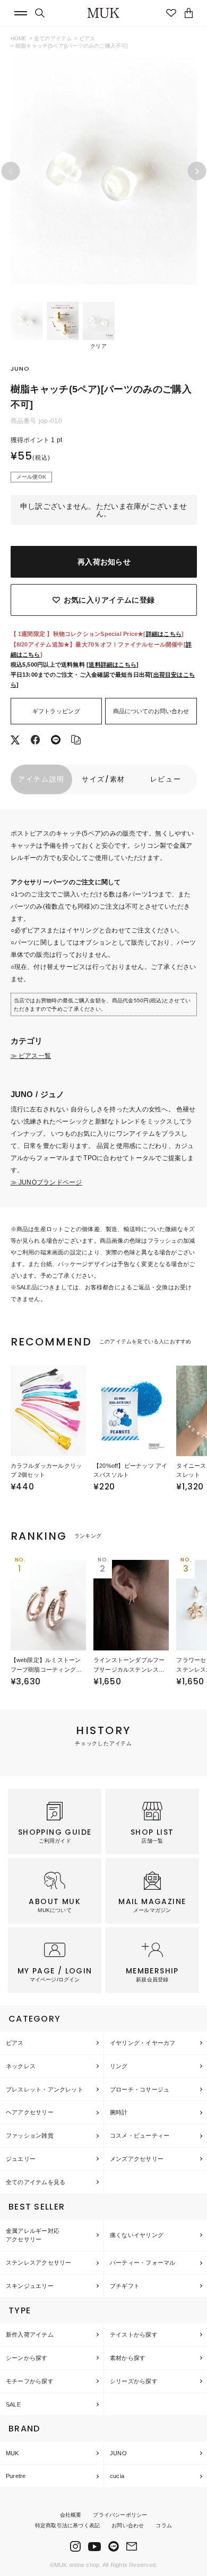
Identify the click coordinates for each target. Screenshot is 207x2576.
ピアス (87, 38)
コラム (164, 2525)
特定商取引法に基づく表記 (67, 2525)
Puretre (16, 2476)
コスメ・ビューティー (140, 2135)
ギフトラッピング (56, 711)
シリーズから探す (134, 2381)
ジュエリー (21, 2159)
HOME (19, 38)
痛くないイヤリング (137, 2235)
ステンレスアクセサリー (38, 2263)
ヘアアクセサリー (30, 2112)
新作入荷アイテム (30, 2335)
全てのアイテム (53, 38)
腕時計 (119, 2112)
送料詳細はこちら (113, 665)
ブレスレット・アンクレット (45, 2089)
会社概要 (71, 2515)
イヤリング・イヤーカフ (143, 2043)
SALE (13, 2404)
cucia (117, 2476)
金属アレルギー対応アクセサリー (33, 2235)
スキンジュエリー (30, 2286)
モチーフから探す (30, 2381)
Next (197, 171)
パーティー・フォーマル (143, 2263)
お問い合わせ (128, 2525)
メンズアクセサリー (137, 2159)
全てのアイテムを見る (36, 2182)
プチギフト (125, 2286)
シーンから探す (27, 2358)
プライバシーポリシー (120, 2515)
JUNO (118, 2453)
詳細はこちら (164, 634)
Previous (10, 171)
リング (119, 2066)
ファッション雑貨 (30, 2135)
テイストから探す (134, 2335)
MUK (12, 2453)
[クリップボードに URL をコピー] (76, 741)
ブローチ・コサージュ (140, 2089)
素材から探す (128, 2358)
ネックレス (21, 2066)
